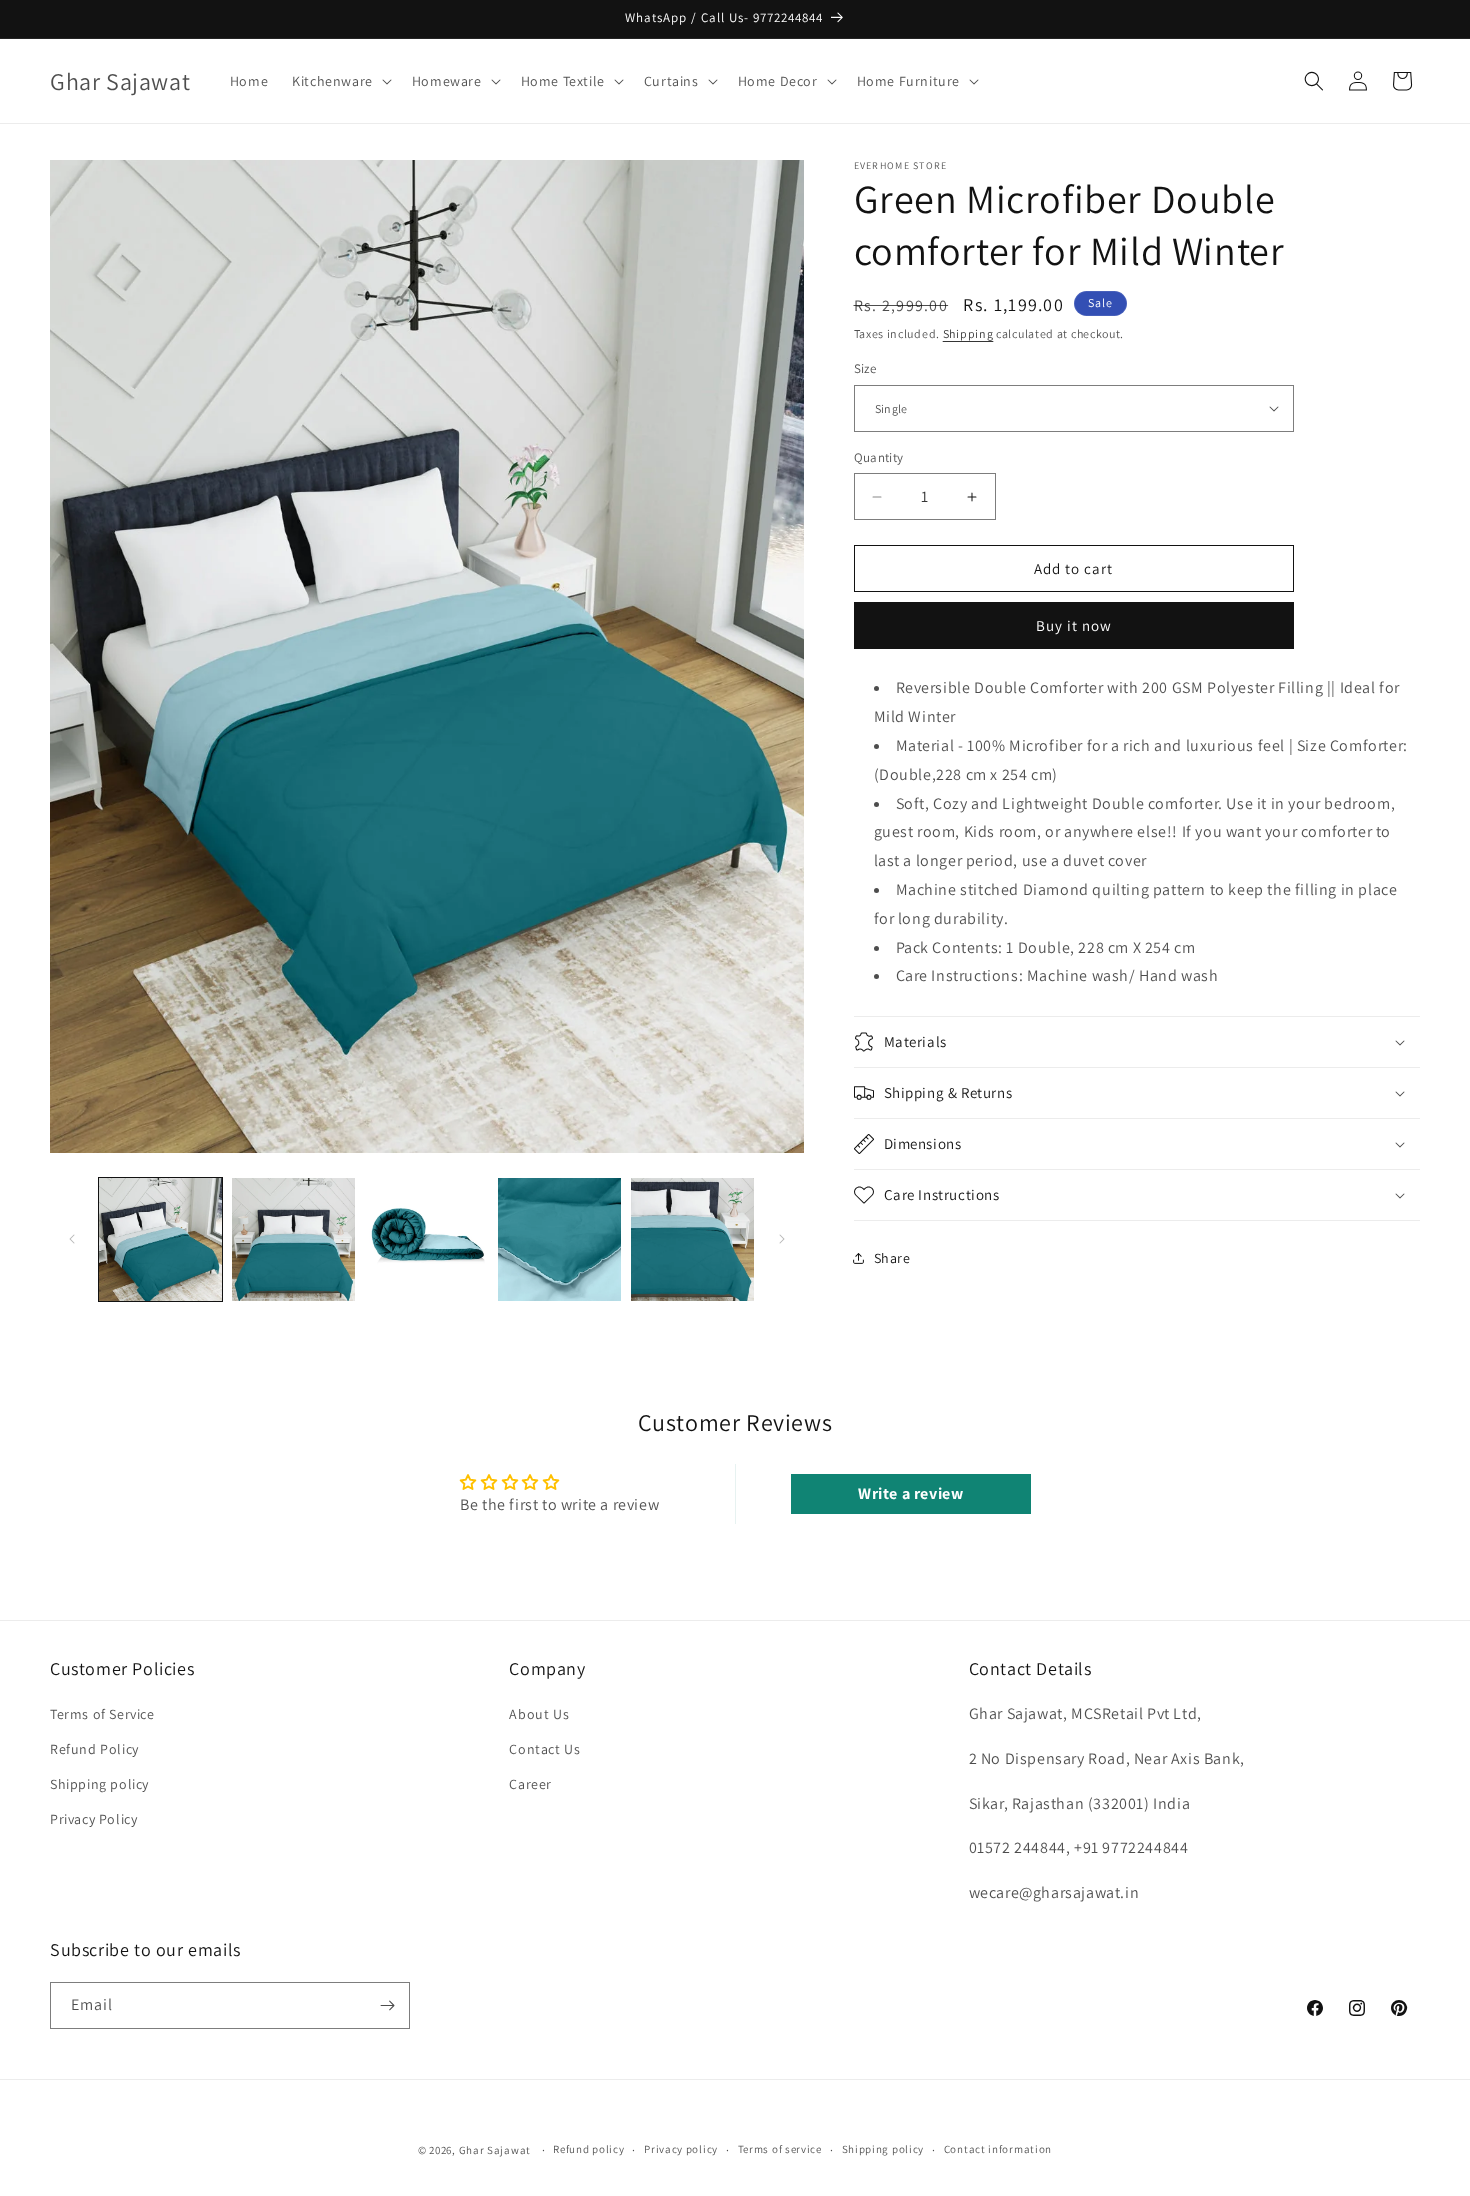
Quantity (879, 457)
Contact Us (544, 1749)
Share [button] (892, 1258)
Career (530, 1785)
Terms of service (780, 2149)
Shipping (968, 333)
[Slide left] (72, 1239)
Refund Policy (94, 1749)
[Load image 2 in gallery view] (293, 1239)
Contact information (998, 2149)
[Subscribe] (387, 2005)
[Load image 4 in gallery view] (559, 1239)
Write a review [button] (910, 1492)
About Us (539, 1714)
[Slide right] (782, 1239)
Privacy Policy (93, 1820)
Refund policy (588, 2149)
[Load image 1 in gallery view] (160, 1239)
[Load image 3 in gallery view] (426, 1239)
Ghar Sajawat (495, 2150)
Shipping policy (99, 1785)
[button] (340, 81)
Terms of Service (102, 1714)
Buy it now (1074, 625)
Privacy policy (681, 2149)
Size (865, 368)
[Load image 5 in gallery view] (692, 1239)
